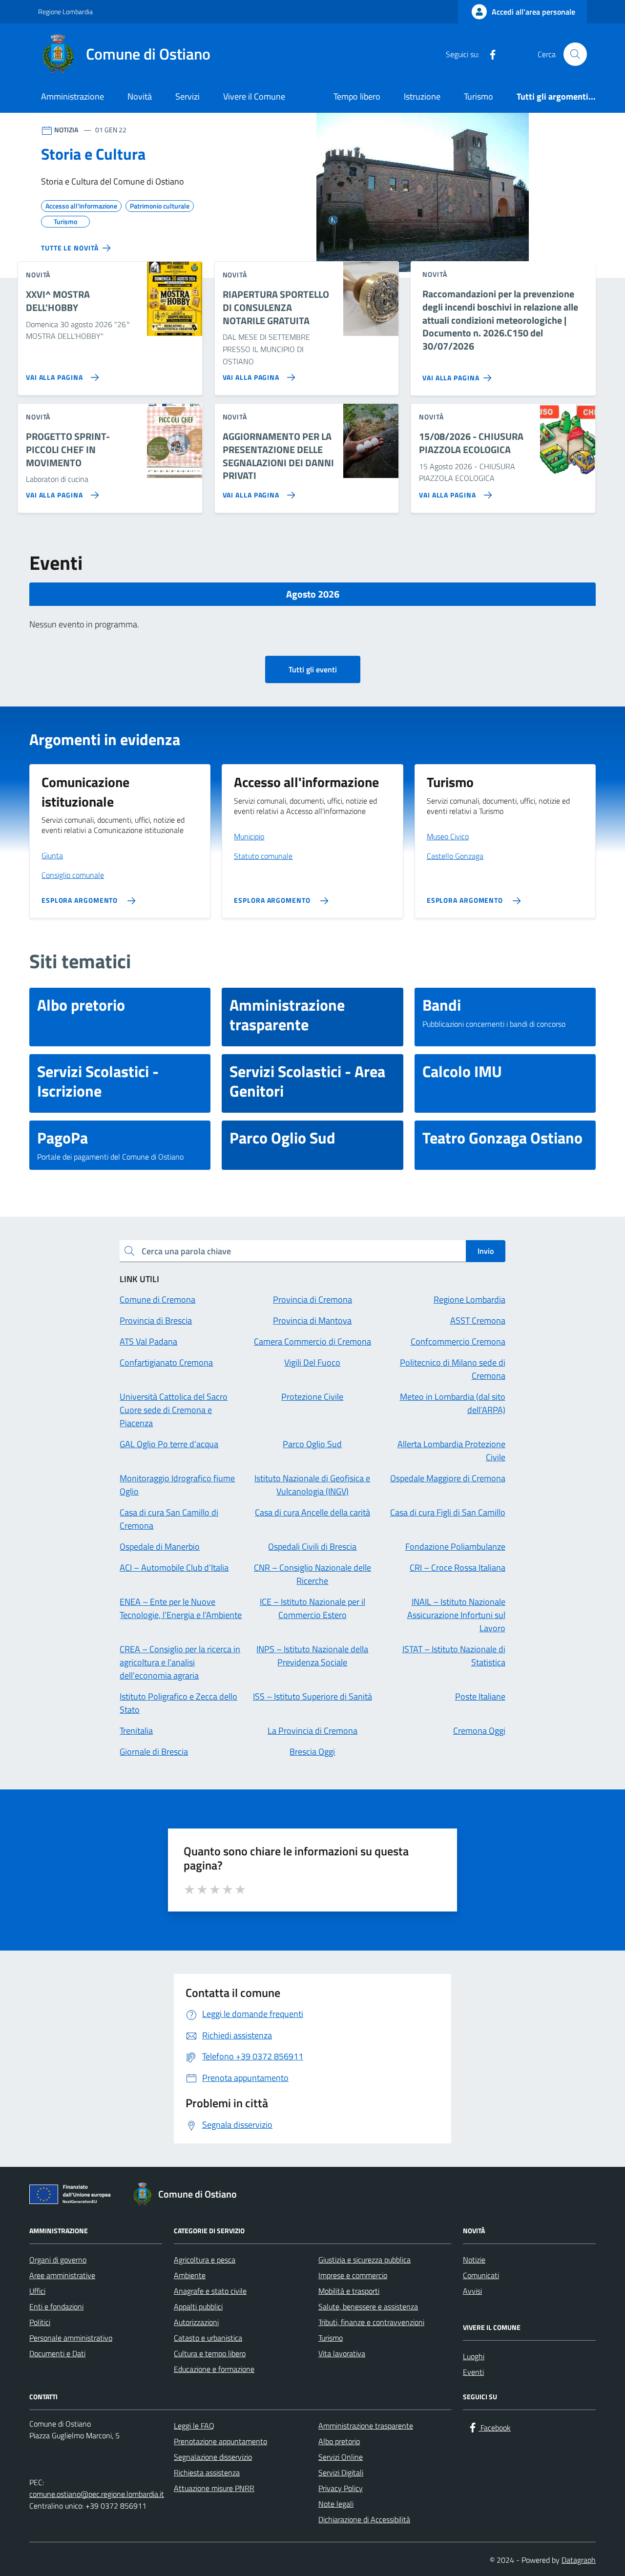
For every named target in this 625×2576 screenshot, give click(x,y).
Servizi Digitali (341, 2472)
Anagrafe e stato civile (210, 2291)
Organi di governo (58, 2260)
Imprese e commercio (353, 2275)
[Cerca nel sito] (575, 54)
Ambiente (190, 2275)
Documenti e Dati (57, 2353)
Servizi (187, 96)
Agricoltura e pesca (205, 2260)
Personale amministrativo (71, 2338)
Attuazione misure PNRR (214, 2488)
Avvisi (472, 2291)
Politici (40, 2322)
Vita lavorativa (342, 2353)
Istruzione (422, 96)
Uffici (37, 2291)
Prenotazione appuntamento (220, 2441)
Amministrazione (73, 96)
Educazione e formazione (214, 2369)
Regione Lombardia (65, 11)
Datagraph (579, 2560)
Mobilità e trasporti (349, 2291)
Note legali (336, 2504)
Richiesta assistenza (207, 2472)
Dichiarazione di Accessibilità (364, 2519)
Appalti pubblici (198, 2306)
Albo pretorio (339, 2441)
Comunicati (481, 2275)
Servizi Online (341, 2457)
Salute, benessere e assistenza (368, 2306)
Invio (486, 1251)
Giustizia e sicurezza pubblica (365, 2260)
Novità (140, 96)
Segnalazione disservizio (213, 2457)
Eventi (473, 2372)
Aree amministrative (62, 2275)
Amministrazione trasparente (366, 2426)
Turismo (479, 96)
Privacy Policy (341, 2488)
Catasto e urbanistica (208, 2338)
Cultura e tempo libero (210, 2353)
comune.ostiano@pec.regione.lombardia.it (97, 2494)
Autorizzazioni (196, 2322)
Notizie (474, 2260)
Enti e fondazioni (56, 2306)
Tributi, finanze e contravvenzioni (371, 2322)
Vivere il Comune (254, 96)
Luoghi (474, 2356)
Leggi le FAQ (194, 2426)
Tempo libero (357, 96)
